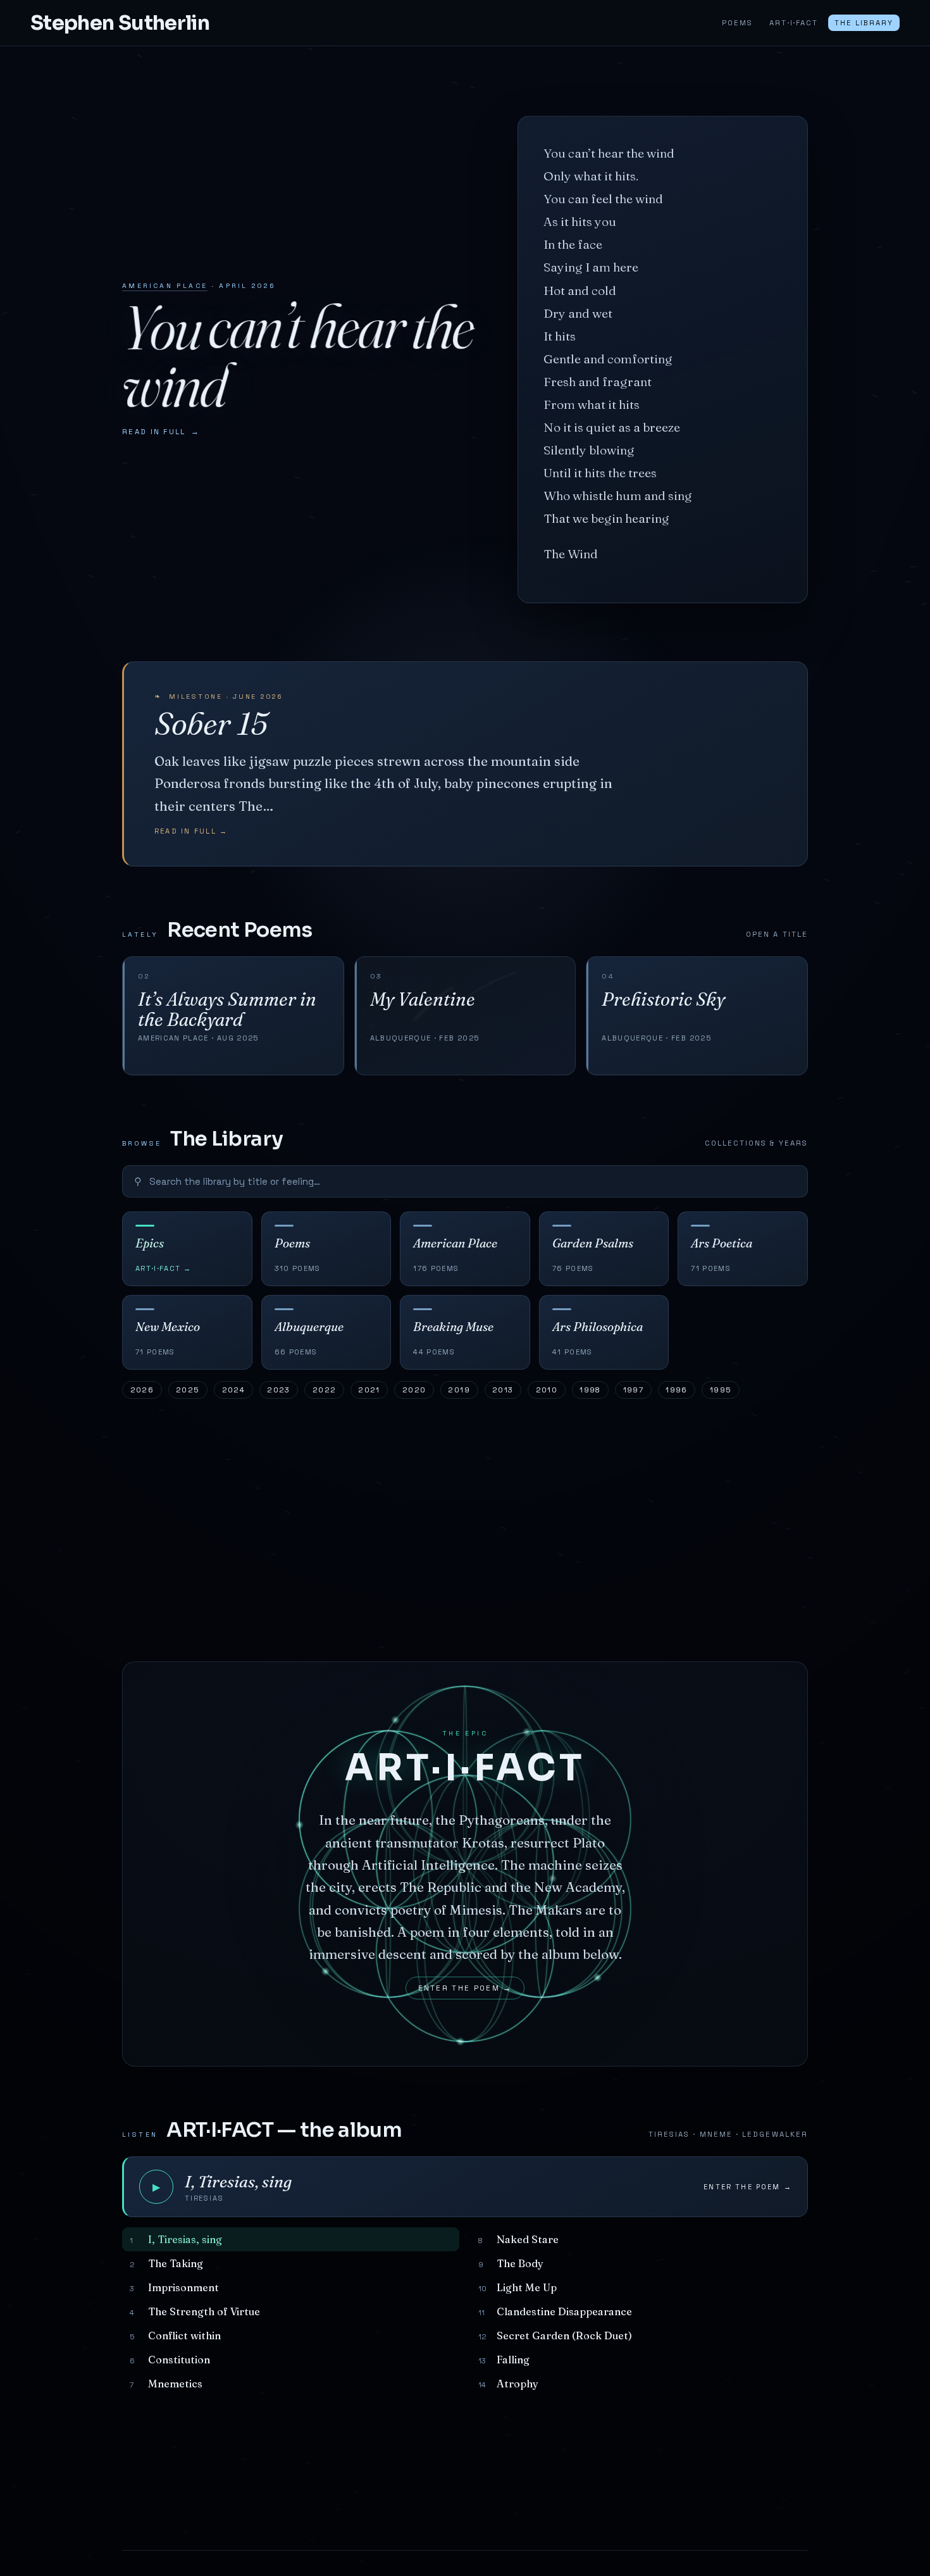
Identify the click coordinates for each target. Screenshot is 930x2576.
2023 (279, 1390)
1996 (677, 1390)
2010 (547, 1390)
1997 (634, 1390)
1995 (721, 1390)
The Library (864, 23)
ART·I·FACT (793, 23)
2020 (414, 1390)
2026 (142, 1390)
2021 (369, 1390)
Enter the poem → (465, 1988)
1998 (590, 1390)
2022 (325, 1390)
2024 (234, 1390)
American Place (165, 286)
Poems (737, 23)
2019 (459, 1390)
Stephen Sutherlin (120, 23)
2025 (188, 1390)
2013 (503, 1390)
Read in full (161, 432)
